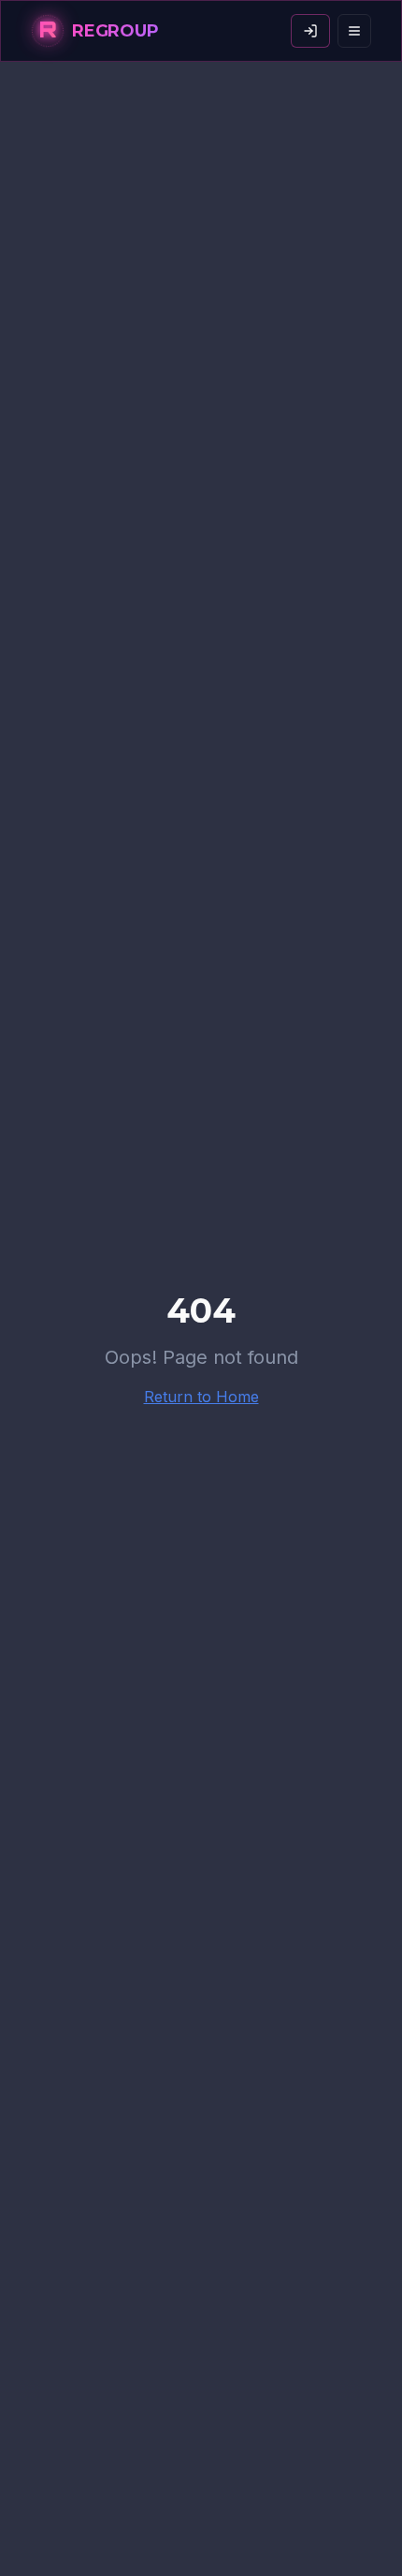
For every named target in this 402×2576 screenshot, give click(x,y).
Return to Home (201, 1397)
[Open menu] (354, 31)
